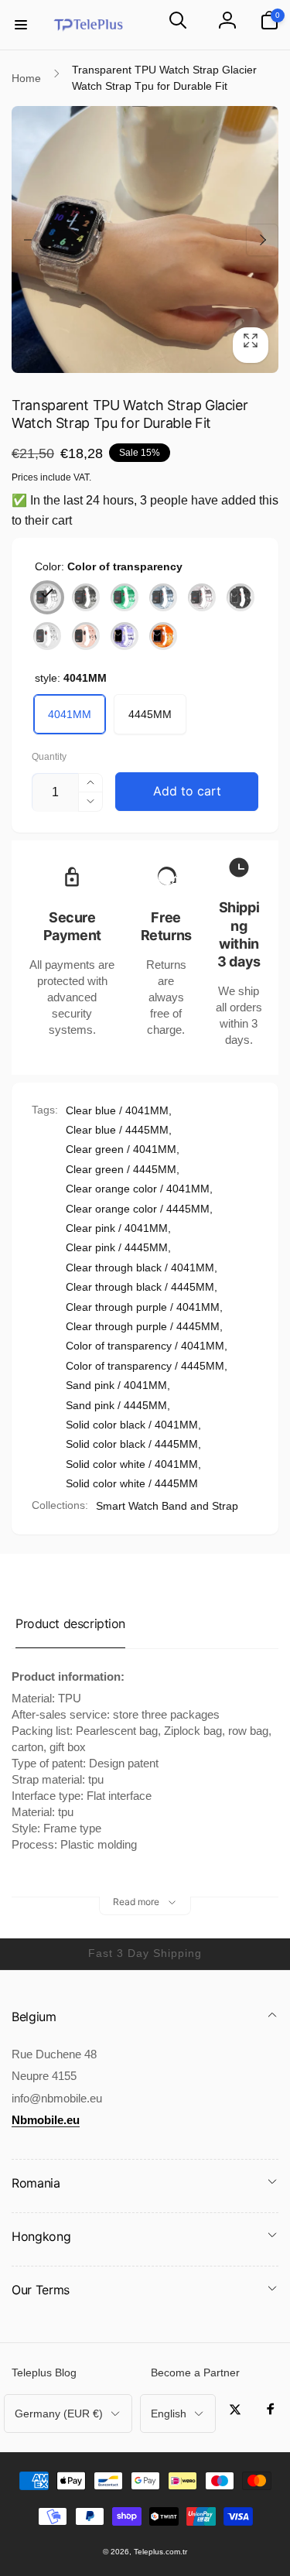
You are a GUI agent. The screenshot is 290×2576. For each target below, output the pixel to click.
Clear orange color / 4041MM (138, 1189)
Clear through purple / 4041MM (143, 1307)
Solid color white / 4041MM (132, 1464)
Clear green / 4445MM (121, 1169)
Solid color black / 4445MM (132, 1444)
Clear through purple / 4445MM (143, 1326)
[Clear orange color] (163, 636)
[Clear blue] (163, 597)
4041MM (70, 714)
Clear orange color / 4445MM (138, 1209)
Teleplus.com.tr (160, 2552)
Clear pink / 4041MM (117, 1228)
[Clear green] (125, 597)
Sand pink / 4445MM (116, 1405)
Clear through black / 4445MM (140, 1287)
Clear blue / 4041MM (117, 1110)
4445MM (150, 714)
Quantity (49, 757)
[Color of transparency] (47, 597)
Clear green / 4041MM (121, 1149)
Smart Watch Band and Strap (167, 1506)
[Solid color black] (241, 597)
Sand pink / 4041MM (116, 1385)
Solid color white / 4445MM (132, 1483)
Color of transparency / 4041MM (145, 1346)
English (169, 2414)
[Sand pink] (86, 636)
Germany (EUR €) (59, 2414)
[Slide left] (28, 240)
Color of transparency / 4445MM (145, 1366)
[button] (21, 25)
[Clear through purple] (125, 636)
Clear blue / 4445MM (117, 1130)
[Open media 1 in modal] (145, 239)
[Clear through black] (86, 597)
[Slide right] (262, 240)
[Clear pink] (202, 597)
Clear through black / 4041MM (140, 1267)
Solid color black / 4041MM (132, 1425)
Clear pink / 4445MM (117, 1247)
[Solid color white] (47, 636)
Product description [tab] (70, 1623)
